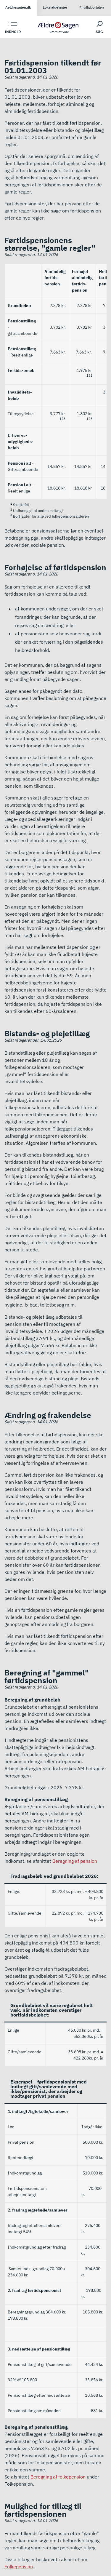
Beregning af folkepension (58, 2477)
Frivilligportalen (92, 7)
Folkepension (19, 2567)
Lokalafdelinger (55, 7)
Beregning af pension (75, 1861)
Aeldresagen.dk (18, 7)
